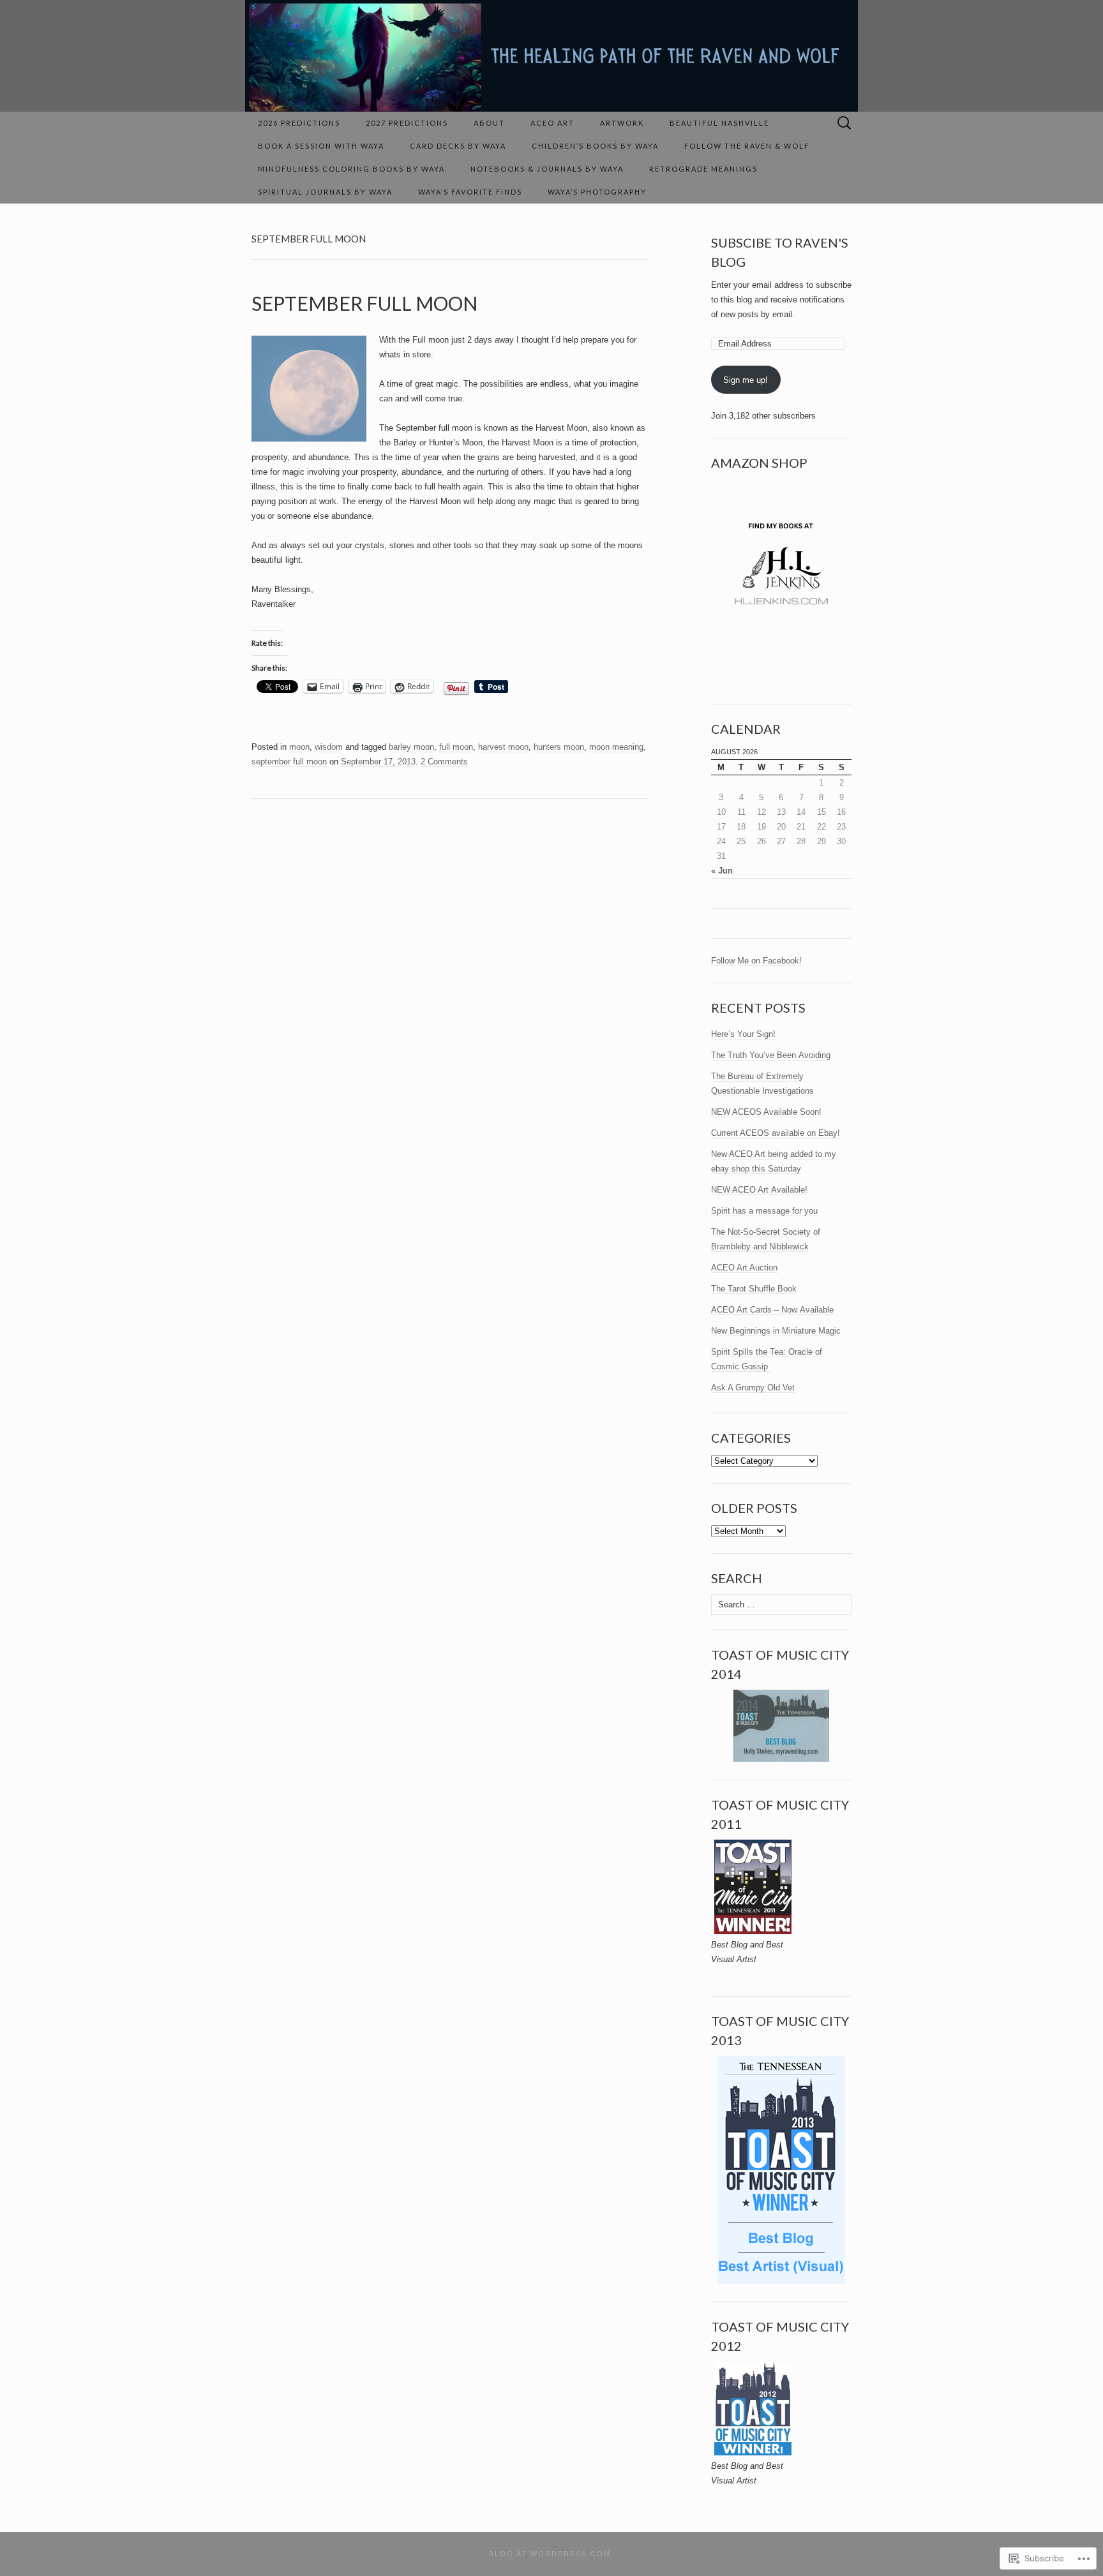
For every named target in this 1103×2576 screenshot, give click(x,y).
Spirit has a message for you (764, 1211)
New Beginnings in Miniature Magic (776, 1331)
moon (299, 747)
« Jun (722, 871)
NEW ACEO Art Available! (759, 1190)
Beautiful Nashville (719, 123)
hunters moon (559, 747)
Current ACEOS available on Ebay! (776, 1133)
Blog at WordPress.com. (551, 2554)
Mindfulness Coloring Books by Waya (351, 169)
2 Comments (444, 762)
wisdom (329, 747)
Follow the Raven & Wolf (747, 146)
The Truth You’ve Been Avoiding (771, 1055)
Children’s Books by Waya (595, 146)
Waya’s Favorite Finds (470, 192)
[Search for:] (844, 123)
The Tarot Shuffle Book (754, 1289)
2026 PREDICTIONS (299, 123)
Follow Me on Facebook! (756, 961)
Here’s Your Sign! (743, 1034)
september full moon (289, 762)
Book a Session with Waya (321, 146)
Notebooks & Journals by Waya (547, 169)
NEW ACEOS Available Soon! (766, 1112)
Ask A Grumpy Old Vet (753, 1388)
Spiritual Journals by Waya (325, 192)
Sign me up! (746, 380)
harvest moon (503, 747)
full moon (456, 747)
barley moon (411, 747)
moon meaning (616, 747)
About (489, 123)
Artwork (622, 123)
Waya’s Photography (597, 192)
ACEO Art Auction (744, 1268)
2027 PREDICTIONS (407, 123)
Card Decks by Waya (458, 146)
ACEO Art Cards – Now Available (772, 1310)
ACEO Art (552, 123)
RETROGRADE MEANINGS (703, 169)
